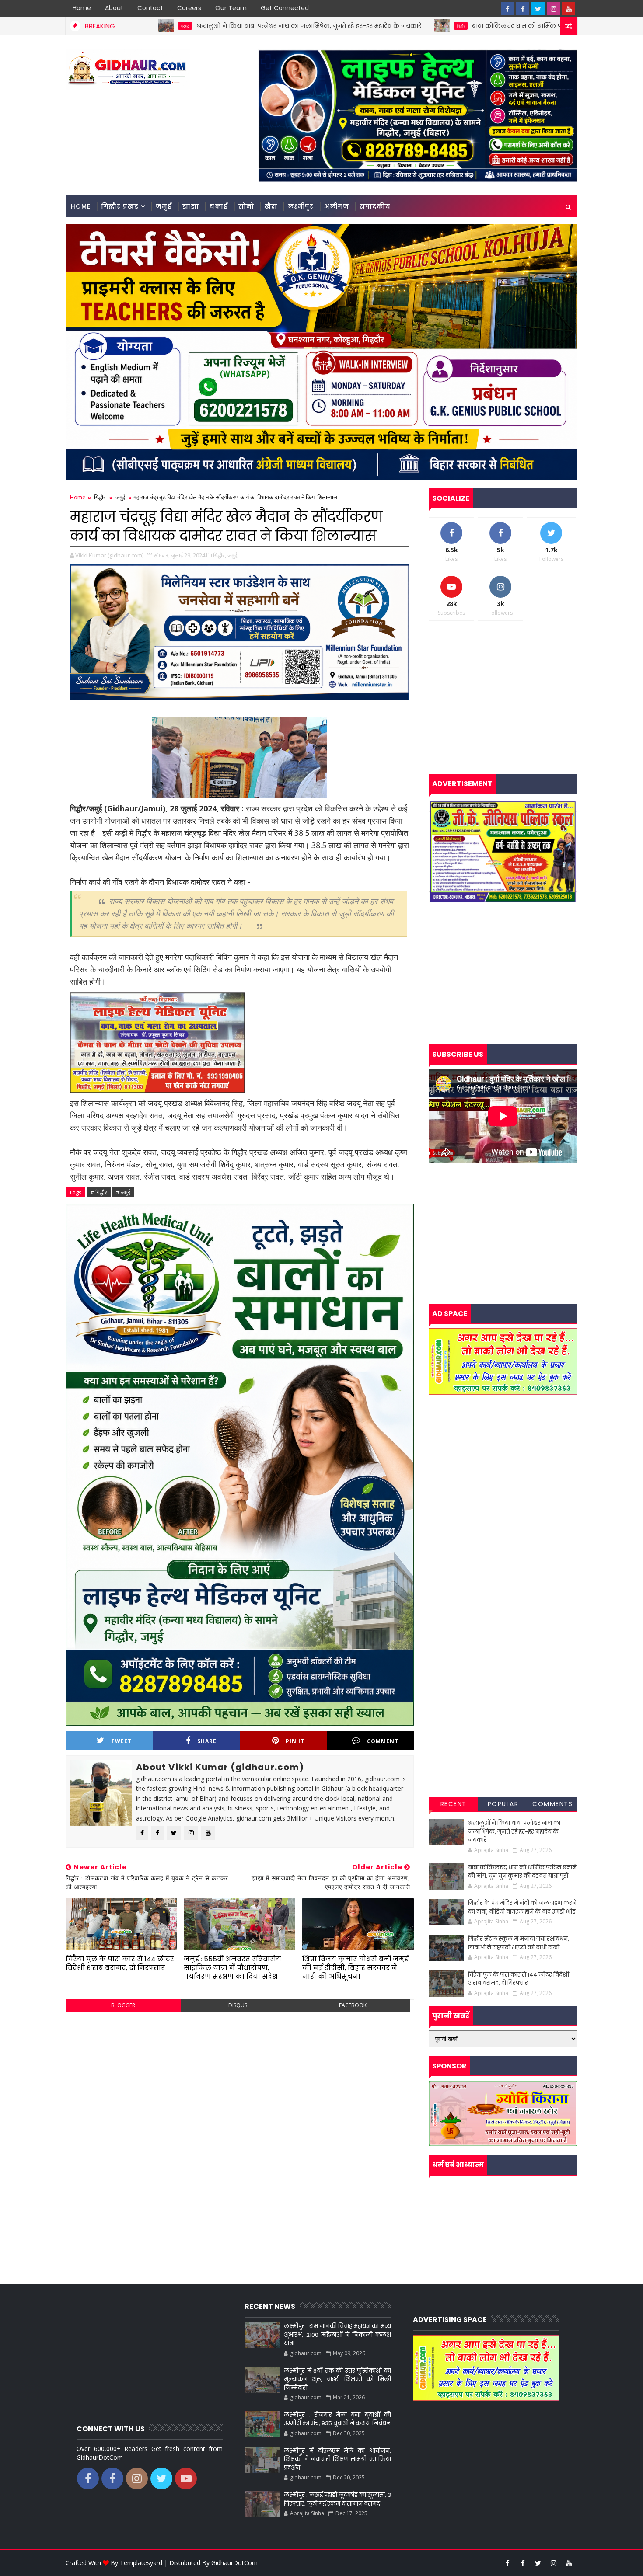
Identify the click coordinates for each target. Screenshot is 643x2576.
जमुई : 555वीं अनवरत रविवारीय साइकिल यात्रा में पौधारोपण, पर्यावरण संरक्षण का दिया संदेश (232, 1968)
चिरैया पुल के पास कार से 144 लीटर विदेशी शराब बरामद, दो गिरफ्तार (120, 1963)
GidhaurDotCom (234, 2563)
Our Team (231, 8)
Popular (503, 1804)
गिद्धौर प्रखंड (120, 206)
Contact (150, 8)
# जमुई (123, 1192)
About (114, 8)
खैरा (271, 206)
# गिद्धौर (99, 1192)
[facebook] (507, 9)
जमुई (164, 206)
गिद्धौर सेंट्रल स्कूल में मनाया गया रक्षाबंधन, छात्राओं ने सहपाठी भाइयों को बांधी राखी (519, 1943)
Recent (454, 1804)
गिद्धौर (320, 26)
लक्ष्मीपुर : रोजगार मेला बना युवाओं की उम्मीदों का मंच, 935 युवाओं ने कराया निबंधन (337, 2419)
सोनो (246, 206)
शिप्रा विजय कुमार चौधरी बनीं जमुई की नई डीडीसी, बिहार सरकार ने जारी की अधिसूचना (355, 1968)
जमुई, (233, 555)
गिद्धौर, (220, 555)
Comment (383, 1741)
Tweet (121, 1741)
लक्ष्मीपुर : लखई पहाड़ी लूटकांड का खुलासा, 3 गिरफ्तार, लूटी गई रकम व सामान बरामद (337, 2499)
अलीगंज (337, 206)
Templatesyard (141, 2563)
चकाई (219, 206)
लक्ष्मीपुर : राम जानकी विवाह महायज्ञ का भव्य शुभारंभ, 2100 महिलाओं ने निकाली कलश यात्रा (337, 2335)
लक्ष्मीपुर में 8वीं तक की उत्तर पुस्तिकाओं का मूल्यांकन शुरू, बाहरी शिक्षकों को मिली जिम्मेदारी (337, 2379)
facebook (353, 2005)
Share (207, 1741)
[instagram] (553, 9)
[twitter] (538, 9)
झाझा (191, 206)
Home (82, 8)
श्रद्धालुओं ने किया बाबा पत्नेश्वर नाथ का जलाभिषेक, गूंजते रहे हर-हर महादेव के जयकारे (168, 26)
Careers (189, 8)
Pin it (295, 1741)
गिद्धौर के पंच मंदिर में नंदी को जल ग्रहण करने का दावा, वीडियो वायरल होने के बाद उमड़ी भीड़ (522, 1907)
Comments (552, 1804)
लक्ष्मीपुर (301, 206)
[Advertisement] (240, 2082)
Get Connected (285, 8)
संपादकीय (375, 206)
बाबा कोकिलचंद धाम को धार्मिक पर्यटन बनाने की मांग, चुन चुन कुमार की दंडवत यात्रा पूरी (447, 26)
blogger (123, 2005)
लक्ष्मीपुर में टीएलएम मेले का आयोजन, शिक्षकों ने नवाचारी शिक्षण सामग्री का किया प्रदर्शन (337, 2459)
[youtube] (569, 9)
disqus (238, 2005)
